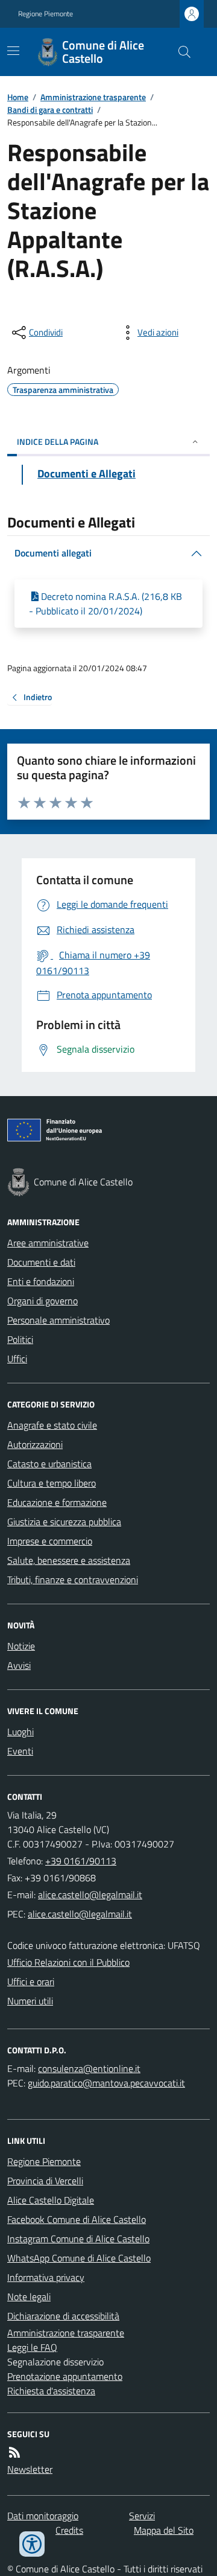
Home (18, 97)
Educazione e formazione (57, 1502)
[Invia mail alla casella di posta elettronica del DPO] (89, 2068)
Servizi (142, 2516)
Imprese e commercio (50, 1541)
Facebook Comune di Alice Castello (77, 2219)
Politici (20, 1339)
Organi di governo (42, 1301)
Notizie (21, 1646)
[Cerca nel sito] (180, 52)
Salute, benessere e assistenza (69, 1560)
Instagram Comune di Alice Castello (78, 2239)
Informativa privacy (46, 2277)
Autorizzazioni (35, 1444)
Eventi (20, 1751)
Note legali (29, 2297)
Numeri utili (30, 2001)
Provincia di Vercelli (45, 2181)
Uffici (17, 1359)
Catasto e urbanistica (49, 1464)
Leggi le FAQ (32, 2347)
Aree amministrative (48, 1243)
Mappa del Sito (164, 2530)
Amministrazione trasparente (93, 97)
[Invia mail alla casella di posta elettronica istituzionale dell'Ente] (90, 1895)
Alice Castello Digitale (51, 2200)
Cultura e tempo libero (52, 1483)
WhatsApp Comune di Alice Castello (79, 2258)
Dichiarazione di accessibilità (63, 2316)
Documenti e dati (41, 1262)
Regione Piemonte (46, 14)
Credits (69, 2530)
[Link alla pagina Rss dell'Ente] (14, 2452)
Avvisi (19, 1665)
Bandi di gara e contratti (50, 110)
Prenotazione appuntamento (65, 2376)
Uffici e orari (31, 1981)
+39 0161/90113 (81, 1861)
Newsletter (30, 2469)
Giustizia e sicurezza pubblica (64, 1522)
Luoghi (20, 1732)
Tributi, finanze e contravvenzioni (73, 1580)
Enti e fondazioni (41, 1281)
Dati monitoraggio (43, 2516)
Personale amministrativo (58, 1320)
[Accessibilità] (32, 2544)
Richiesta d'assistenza (51, 2391)
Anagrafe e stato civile (52, 1425)
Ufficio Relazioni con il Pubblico (68, 1962)
